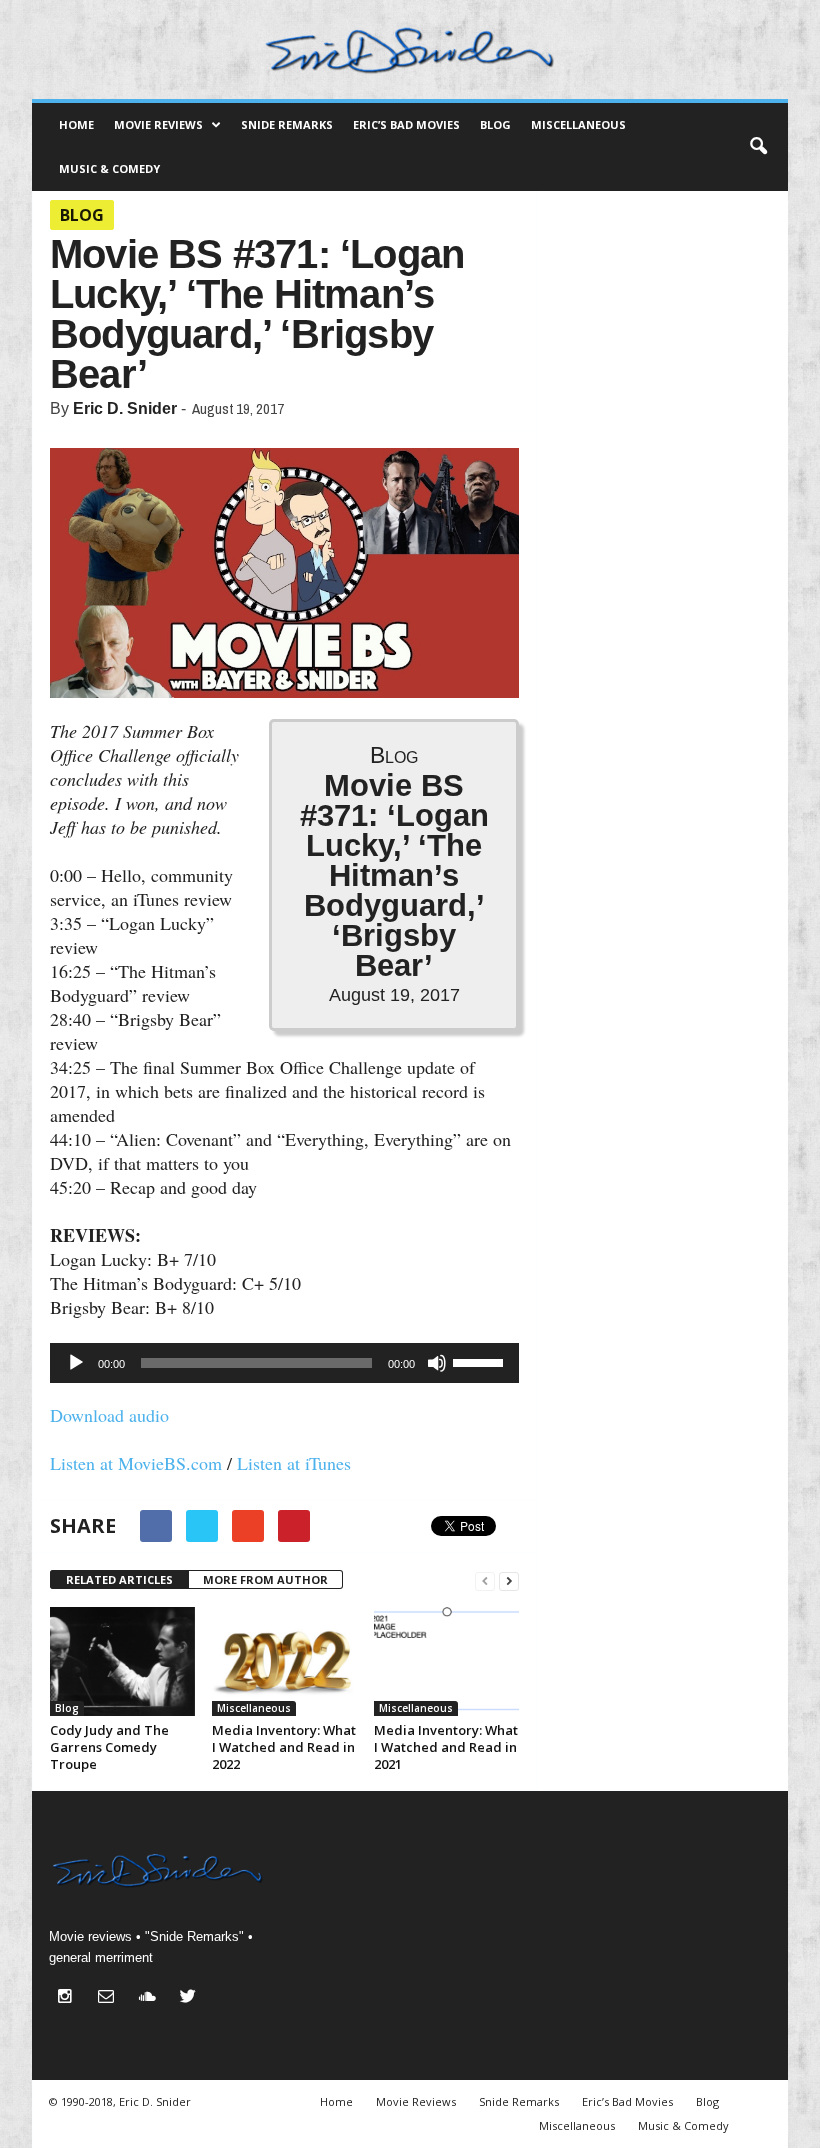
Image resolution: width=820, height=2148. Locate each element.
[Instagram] (69, 1998)
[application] (284, 1363)
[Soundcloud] (151, 1998)
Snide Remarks (287, 124)
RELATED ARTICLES (119, 1579)
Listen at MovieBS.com (136, 1463)
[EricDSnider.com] (410, 49)
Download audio (109, 1415)
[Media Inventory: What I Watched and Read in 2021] (446, 1661)
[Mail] (110, 1998)
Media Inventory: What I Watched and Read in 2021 (446, 1747)
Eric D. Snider (125, 408)
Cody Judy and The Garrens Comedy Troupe (109, 1747)
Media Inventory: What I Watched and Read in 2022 (284, 1747)
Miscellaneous (578, 124)
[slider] (481, 1361)
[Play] (76, 1363)
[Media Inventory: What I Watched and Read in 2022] (284, 1661)
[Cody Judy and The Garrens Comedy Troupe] (122, 1661)
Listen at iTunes (294, 1463)
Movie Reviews (158, 124)
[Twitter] (190, 1998)
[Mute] (437, 1363)
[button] (758, 147)
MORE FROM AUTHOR (265, 1579)
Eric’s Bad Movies (406, 124)
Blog (495, 124)
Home (76, 124)
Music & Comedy (109, 168)
